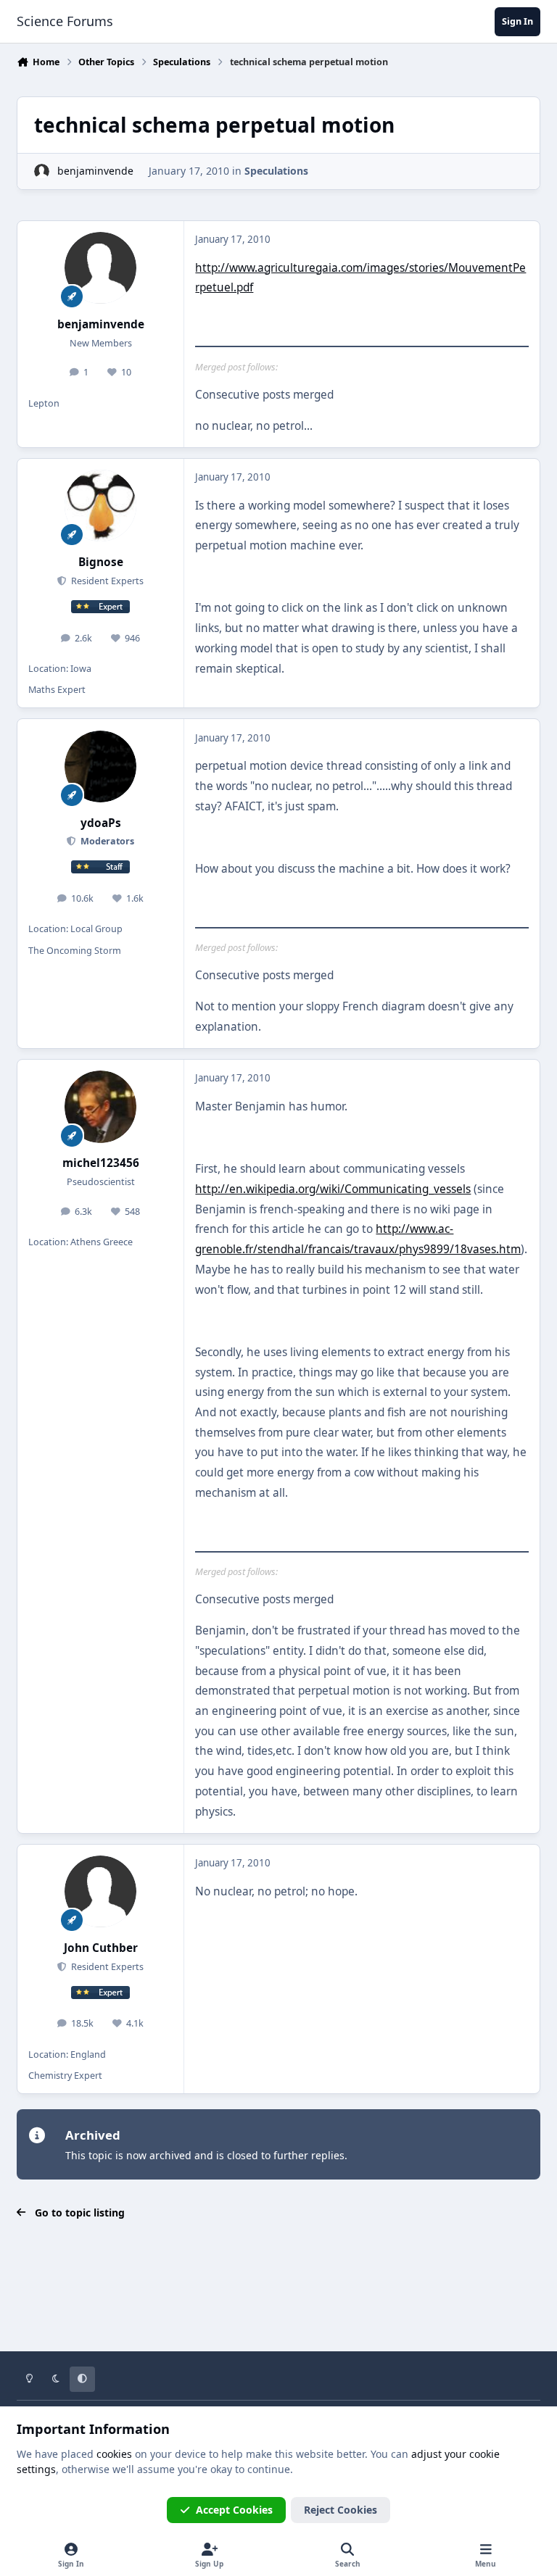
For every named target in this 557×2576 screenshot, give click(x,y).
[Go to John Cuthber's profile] (100, 1891)
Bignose (101, 562)
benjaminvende (95, 171)
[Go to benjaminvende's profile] (42, 171)
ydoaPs (101, 823)
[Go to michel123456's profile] (100, 1106)
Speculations (276, 171)
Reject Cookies (341, 2510)
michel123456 (101, 1163)
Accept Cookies (234, 2510)
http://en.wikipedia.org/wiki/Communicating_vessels (333, 1189)
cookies (114, 2454)
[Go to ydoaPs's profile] (100, 766)
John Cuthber (101, 1948)
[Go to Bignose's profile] (100, 506)
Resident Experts (106, 581)
